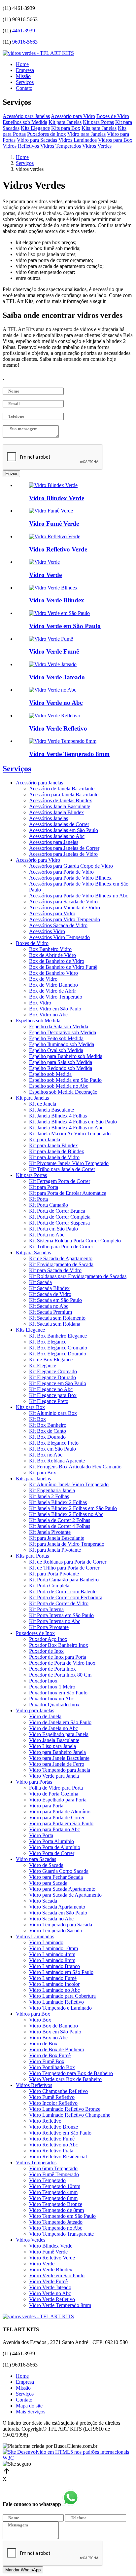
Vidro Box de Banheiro (53, 2026)
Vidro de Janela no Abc (53, 1728)
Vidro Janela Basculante (54, 1740)
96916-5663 (25, 42)
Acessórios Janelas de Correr (59, 824)
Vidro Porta (41, 1835)
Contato (24, 88)
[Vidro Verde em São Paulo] (59, 613)
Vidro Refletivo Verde (52, 2258)
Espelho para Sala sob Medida (61, 1062)
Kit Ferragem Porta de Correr (60, 1181)
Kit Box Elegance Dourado (58, 1354)
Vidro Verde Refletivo (52, 2299)
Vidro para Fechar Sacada (56, 1877)
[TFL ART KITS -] (38, 53)
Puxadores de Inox (47, 134)
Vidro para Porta (46, 1806)
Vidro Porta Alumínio (51, 1841)
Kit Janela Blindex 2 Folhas (58, 1502)
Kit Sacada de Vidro (50, 1294)
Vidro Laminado (46, 1942)
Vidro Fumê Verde (48, 2252)
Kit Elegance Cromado (53, 1371)
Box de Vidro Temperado (56, 997)
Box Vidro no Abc (48, 1015)
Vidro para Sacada (48, 1883)
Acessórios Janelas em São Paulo (64, 830)
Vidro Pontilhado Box (52, 2067)
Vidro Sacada (43, 1901)
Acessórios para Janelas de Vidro (63, 854)
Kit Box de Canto (48, 1431)
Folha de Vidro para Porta (56, 1788)
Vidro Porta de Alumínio (55, 1847)
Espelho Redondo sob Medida (61, 1068)
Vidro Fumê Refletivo (52, 2097)
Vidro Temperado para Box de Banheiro (71, 2073)
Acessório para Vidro (73, 116)
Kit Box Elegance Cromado (58, 1348)
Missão (23, 76)
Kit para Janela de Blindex (57, 1151)
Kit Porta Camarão (49, 1205)
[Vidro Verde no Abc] (53, 690)
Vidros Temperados (61, 146)
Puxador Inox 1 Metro (52, 1687)
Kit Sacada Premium (51, 1312)
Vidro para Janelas (86, 134)
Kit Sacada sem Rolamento (57, 1318)
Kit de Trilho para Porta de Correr (64, 1568)
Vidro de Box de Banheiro (57, 2049)
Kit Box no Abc (46, 1455)
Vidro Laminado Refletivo (56, 2002)
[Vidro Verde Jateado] (53, 664)
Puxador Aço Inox (48, 1639)
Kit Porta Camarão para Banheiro (64, 1580)
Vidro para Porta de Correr (57, 1818)
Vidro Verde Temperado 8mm (60, 2305)
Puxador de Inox (46, 1651)
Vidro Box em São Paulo (55, 2032)
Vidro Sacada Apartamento (57, 1907)
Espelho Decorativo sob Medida (63, 1032)
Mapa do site (29, 2406)
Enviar (11, 474)
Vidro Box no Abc (48, 2038)
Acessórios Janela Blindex (56, 812)
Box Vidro (40, 1003)
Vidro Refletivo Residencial (58, 2157)
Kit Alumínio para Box (53, 1413)
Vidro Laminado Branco (54, 1966)
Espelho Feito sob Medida (56, 1038)
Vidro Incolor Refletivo (53, 2103)
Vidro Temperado (47, 2180)
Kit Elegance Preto (49, 1401)
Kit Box (37, 1419)
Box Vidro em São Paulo (55, 1009)
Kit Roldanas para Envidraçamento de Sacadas (78, 1276)
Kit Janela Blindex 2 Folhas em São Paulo (73, 1508)
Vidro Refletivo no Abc (53, 2145)
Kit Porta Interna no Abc (55, 1621)
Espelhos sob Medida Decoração (63, 1092)
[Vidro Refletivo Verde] (55, 536)
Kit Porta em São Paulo (53, 1229)
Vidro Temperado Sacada (55, 1931)
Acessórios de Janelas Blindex (61, 800)
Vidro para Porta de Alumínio (60, 1812)
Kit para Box (43, 1473)
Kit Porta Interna (46, 1609)
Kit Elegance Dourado (52, 1377)
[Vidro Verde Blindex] (53, 588)
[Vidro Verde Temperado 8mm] (63, 741)
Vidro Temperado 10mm (55, 2186)
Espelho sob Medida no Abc (59, 1086)
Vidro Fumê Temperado (54, 2174)
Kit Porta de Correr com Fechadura (66, 1597)
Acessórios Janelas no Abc (57, 836)
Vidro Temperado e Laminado (60, 2008)
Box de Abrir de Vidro (52, 955)
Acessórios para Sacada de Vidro (63, 902)
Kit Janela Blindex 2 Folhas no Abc (66, 1514)
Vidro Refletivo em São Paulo (60, 2133)
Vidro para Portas (34, 1782)
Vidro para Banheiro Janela (57, 1752)
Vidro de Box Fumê (50, 2055)
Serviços (25, 82)
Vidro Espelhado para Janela (59, 1734)
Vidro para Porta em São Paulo (61, 1823)
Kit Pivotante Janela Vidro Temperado (69, 1163)
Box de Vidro (43, 979)
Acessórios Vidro (47, 931)
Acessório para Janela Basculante (64, 795)
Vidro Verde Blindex (51, 2270)
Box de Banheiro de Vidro (57, 961)
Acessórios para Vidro (52, 913)
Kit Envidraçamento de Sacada (61, 1264)
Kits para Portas (32, 1556)
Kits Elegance (35, 128)
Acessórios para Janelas (54, 842)
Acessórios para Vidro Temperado (65, 919)
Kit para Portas (98, 122)
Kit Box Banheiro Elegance (58, 1336)
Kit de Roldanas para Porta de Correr (68, 1562)
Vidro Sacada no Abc (51, 1919)
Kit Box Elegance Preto (54, 1443)
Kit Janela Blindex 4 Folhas (58, 1116)
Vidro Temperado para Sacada (61, 1925)
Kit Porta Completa (49, 1586)
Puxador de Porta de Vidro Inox (62, 1663)
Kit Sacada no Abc (49, 1306)
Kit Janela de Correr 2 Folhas (60, 1520)
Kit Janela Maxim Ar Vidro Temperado (70, 1134)
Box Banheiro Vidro (50, 949)
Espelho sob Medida (50, 1074)
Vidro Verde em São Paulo (57, 2275)
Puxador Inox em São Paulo (58, 1693)
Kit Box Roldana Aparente (57, 1461)
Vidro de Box (43, 2044)
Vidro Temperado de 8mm (56, 2210)
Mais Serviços (31, 2412)
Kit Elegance (43, 1365)
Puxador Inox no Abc (51, 1699)
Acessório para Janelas (26, 116)
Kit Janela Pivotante (50, 1532)
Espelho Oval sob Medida (56, 1050)
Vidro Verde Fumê (48, 2281)
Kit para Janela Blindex (53, 1145)
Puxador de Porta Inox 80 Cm (60, 1675)
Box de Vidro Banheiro (53, 985)
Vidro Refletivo (45, 2121)
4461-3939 (24, 31)
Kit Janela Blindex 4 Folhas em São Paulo (73, 1122)
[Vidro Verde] (44, 562)
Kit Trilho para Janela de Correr (62, 1169)
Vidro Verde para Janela (54, 1776)
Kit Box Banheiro (48, 1425)
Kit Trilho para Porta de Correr (61, 1247)
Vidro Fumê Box (47, 2061)
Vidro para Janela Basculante (59, 1758)
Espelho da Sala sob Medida (59, 1026)
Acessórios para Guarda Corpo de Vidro (71, 866)
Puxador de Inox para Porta (58, 1657)
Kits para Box (66, 128)
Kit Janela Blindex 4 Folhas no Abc (66, 1128)
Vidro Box (40, 2020)
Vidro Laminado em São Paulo (61, 1972)
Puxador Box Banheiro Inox (59, 1645)
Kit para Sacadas (33, 1252)
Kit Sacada (40, 1282)
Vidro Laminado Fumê (53, 1978)
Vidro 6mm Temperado (53, 2168)
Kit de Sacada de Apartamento (61, 1258)
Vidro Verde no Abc (50, 2293)
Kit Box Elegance (48, 1342)
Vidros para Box (115, 140)
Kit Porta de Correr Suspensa (59, 1223)
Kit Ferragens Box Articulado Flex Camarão (75, 1467)
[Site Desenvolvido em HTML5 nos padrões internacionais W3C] (68, 2458)
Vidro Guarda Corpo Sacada (59, 1871)
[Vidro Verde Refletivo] (55, 716)
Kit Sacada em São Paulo (55, 1300)
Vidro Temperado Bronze (56, 2204)
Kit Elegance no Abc (51, 1389)
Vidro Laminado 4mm (52, 1954)
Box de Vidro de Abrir (52, 991)
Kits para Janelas (99, 128)
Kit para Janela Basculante (57, 1538)
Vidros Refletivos (21, 146)
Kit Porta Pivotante (49, 1627)
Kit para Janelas (65, 122)
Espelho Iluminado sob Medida (62, 1044)
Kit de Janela (43, 1104)
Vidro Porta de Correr (52, 1853)
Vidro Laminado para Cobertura (62, 1996)
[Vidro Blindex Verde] (53, 485)
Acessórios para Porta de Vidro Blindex (70, 878)
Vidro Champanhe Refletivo (58, 2091)
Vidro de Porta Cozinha (54, 1794)
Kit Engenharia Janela (52, 1490)
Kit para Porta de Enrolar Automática (68, 1193)
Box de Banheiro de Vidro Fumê (63, 967)
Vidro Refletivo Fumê (52, 2139)
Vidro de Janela (45, 1716)
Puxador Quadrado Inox (54, 1705)
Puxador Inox (43, 1681)
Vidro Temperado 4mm (53, 2192)
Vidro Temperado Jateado (56, 2222)
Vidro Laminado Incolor (54, 1984)
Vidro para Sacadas (37, 140)
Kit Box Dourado (47, 1437)
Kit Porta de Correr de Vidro (59, 1603)
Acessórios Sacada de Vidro (58, 925)
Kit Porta (38, 1199)
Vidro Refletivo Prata (51, 2151)
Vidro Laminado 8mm (52, 1960)
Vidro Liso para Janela (52, 1746)
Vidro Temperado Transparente (61, 2234)
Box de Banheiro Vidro (53, 973)
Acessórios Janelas (49, 818)
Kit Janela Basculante (51, 1110)
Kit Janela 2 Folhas (49, 1496)
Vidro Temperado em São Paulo (62, 2216)
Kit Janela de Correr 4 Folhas (60, 1526)
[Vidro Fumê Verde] (51, 511)
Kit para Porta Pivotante (54, 1574)
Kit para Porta (44, 1187)
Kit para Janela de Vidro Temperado (67, 1544)
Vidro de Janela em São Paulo (60, 1722)
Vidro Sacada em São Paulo (58, 1913)
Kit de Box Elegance (51, 1360)
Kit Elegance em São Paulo (58, 1383)
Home (22, 64)
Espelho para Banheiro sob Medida (66, 1056)
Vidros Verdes (97, 146)
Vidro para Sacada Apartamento (62, 1889)
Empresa (25, 70)
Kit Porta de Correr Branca (57, 1211)
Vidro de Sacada (46, 1865)
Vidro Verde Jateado (50, 2287)
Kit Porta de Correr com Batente (63, 1591)
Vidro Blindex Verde (51, 2246)
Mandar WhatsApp (23, 2570)
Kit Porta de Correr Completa (60, 1217)
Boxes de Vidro (113, 116)
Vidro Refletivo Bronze (53, 2127)
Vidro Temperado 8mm (53, 2198)
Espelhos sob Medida (25, 122)
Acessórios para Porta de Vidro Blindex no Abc (79, 896)
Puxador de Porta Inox (52, 1669)
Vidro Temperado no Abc (56, 2228)
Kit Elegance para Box (53, 1395)
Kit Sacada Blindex (49, 1288)
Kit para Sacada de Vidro (55, 1270)
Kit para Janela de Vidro (54, 1157)
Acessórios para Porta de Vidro (61, 872)
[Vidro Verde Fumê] (51, 639)
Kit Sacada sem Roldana (55, 1324)
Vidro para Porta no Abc (54, 1829)
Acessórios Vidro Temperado (59, 937)
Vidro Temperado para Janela (60, 1770)
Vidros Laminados (78, 140)
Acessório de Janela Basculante (62, 789)
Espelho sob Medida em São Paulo (65, 1080)
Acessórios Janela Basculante (60, 806)
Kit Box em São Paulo (52, 1449)
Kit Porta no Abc (47, 1235)
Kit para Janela (45, 1139)
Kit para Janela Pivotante (55, 1550)
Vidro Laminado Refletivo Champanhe (70, 2115)
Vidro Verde (42, 2264)
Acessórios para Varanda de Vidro (65, 908)
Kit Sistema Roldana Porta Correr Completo (75, 1241)
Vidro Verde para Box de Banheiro (65, 2079)
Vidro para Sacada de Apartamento (65, 1895)
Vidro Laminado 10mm (53, 1948)
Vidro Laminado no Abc (54, 1990)
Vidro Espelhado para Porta (58, 1800)
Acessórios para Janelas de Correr (64, 848)
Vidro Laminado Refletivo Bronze (65, 2109)
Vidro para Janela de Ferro (57, 1764)
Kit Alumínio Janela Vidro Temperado (69, 1484)
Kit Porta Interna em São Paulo (61, 1615)
